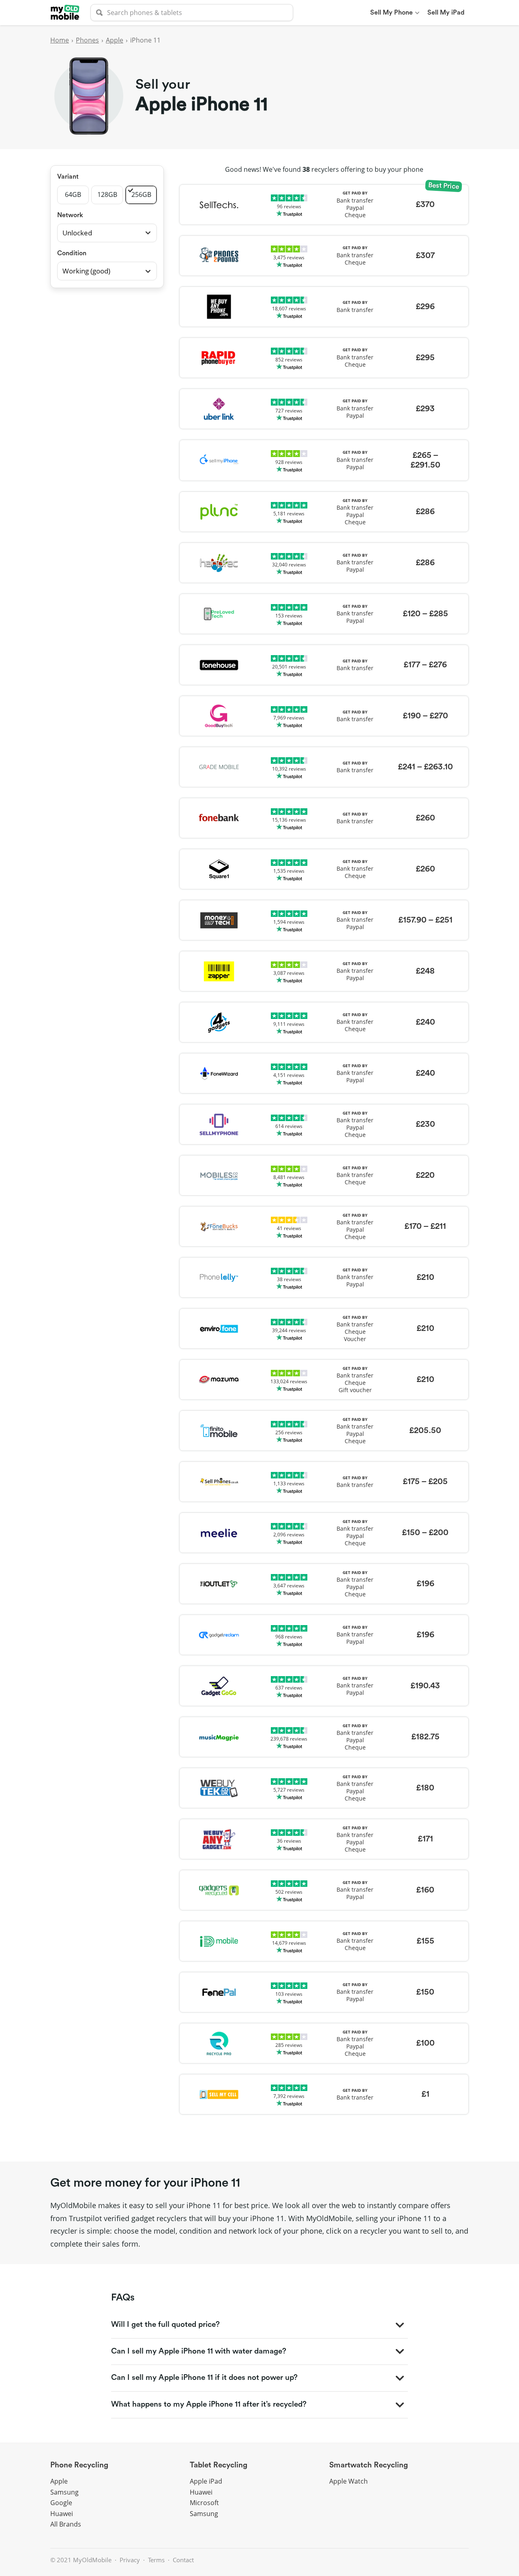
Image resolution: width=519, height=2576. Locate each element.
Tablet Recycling (219, 2465)
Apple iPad (206, 2481)
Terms (156, 2560)
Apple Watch (349, 2481)
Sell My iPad (446, 13)
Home (60, 40)
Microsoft (204, 2503)
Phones (87, 40)
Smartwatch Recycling (369, 2465)
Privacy (130, 2560)
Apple (115, 40)
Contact (183, 2560)
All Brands (66, 2524)
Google (61, 2503)
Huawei (62, 2514)
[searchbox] (192, 13)
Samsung (64, 2492)
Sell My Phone (391, 13)
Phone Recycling (79, 2465)
